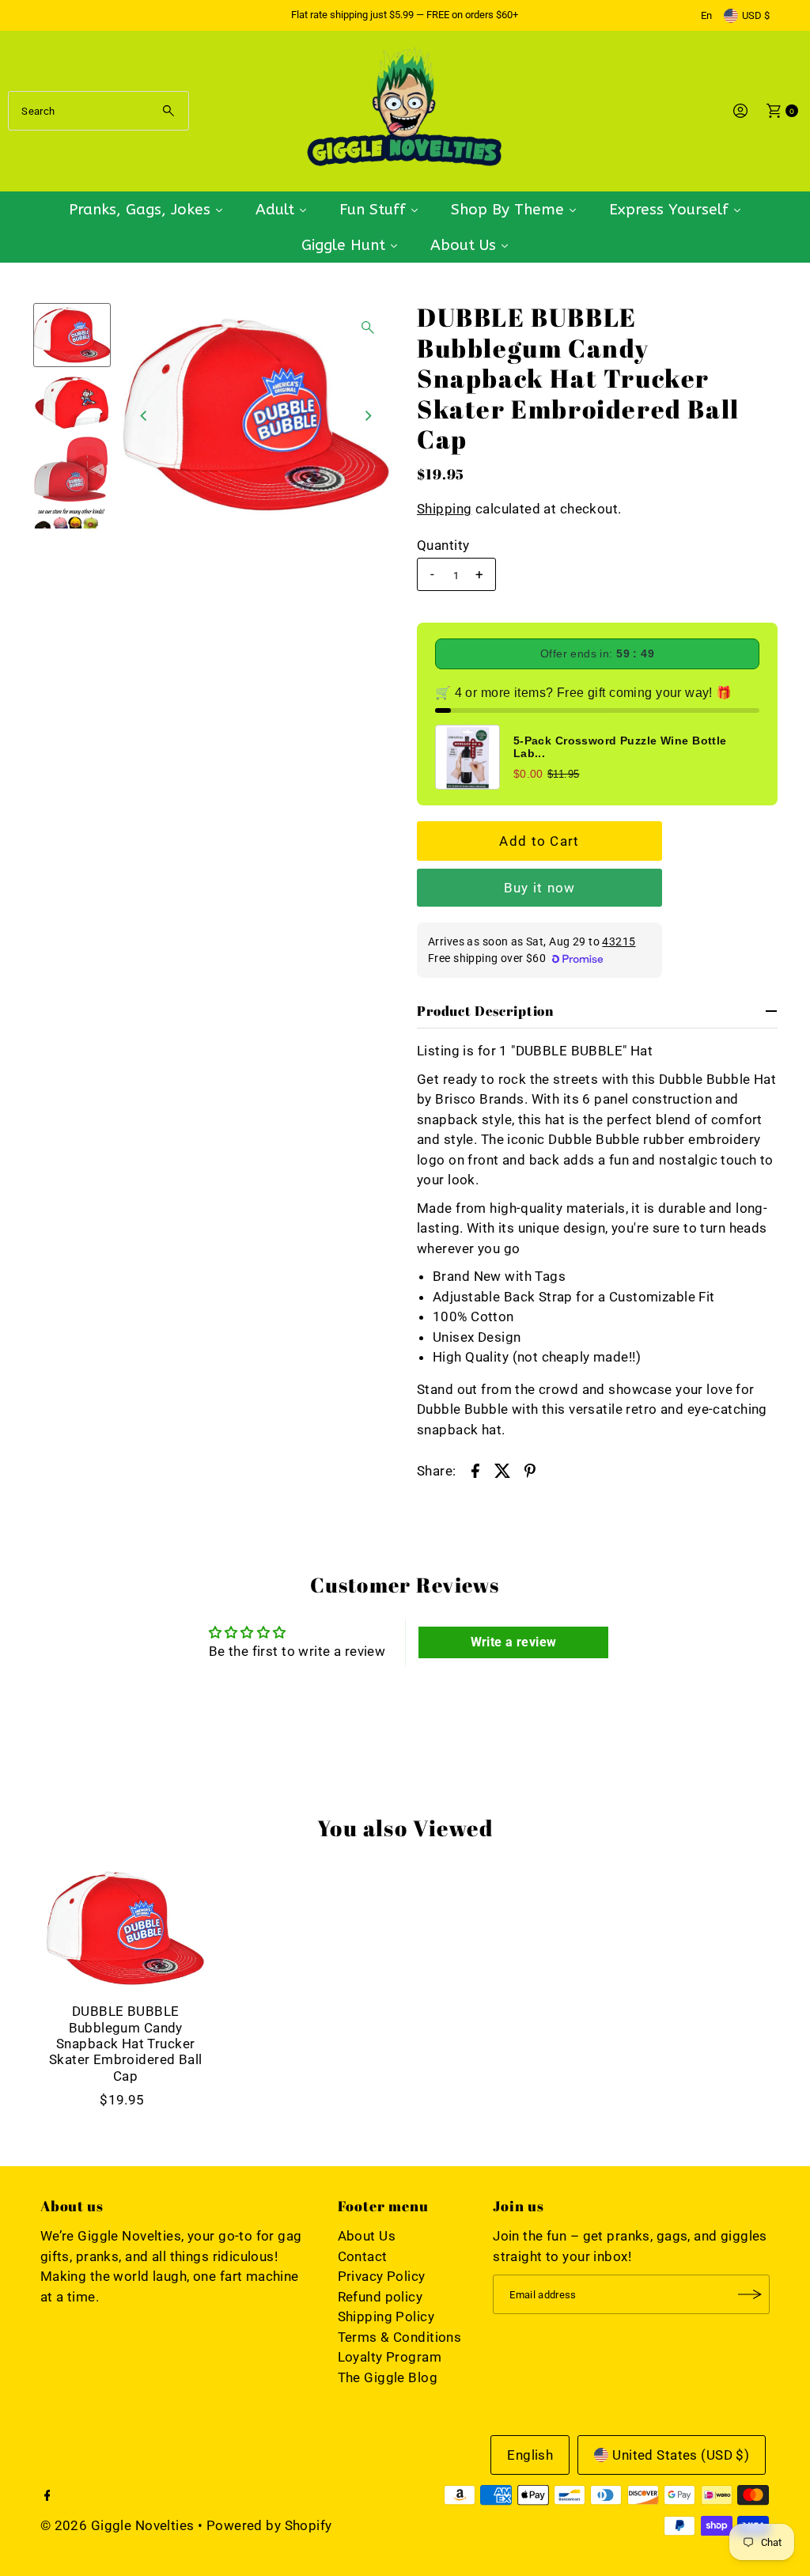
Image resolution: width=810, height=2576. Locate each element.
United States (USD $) (681, 2455)
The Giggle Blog (388, 2377)
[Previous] (145, 415)
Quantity (443, 545)
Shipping (444, 509)
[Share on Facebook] (475, 1469)
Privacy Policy (382, 2276)
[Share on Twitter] (502, 1469)
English (530, 2455)
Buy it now (540, 888)
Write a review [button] (514, 1642)
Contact (363, 2256)
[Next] (368, 415)
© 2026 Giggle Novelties (117, 2525)
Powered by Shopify (269, 2525)
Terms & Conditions (400, 2337)
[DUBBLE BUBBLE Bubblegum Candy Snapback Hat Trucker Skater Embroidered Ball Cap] (126, 1929)
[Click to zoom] (368, 328)
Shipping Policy (386, 2317)
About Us (367, 2236)
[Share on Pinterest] (530, 1469)
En (706, 15)
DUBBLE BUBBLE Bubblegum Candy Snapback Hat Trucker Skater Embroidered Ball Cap (126, 2044)
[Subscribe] (750, 2294)
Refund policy (380, 2297)
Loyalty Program (390, 2357)
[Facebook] (47, 2496)
